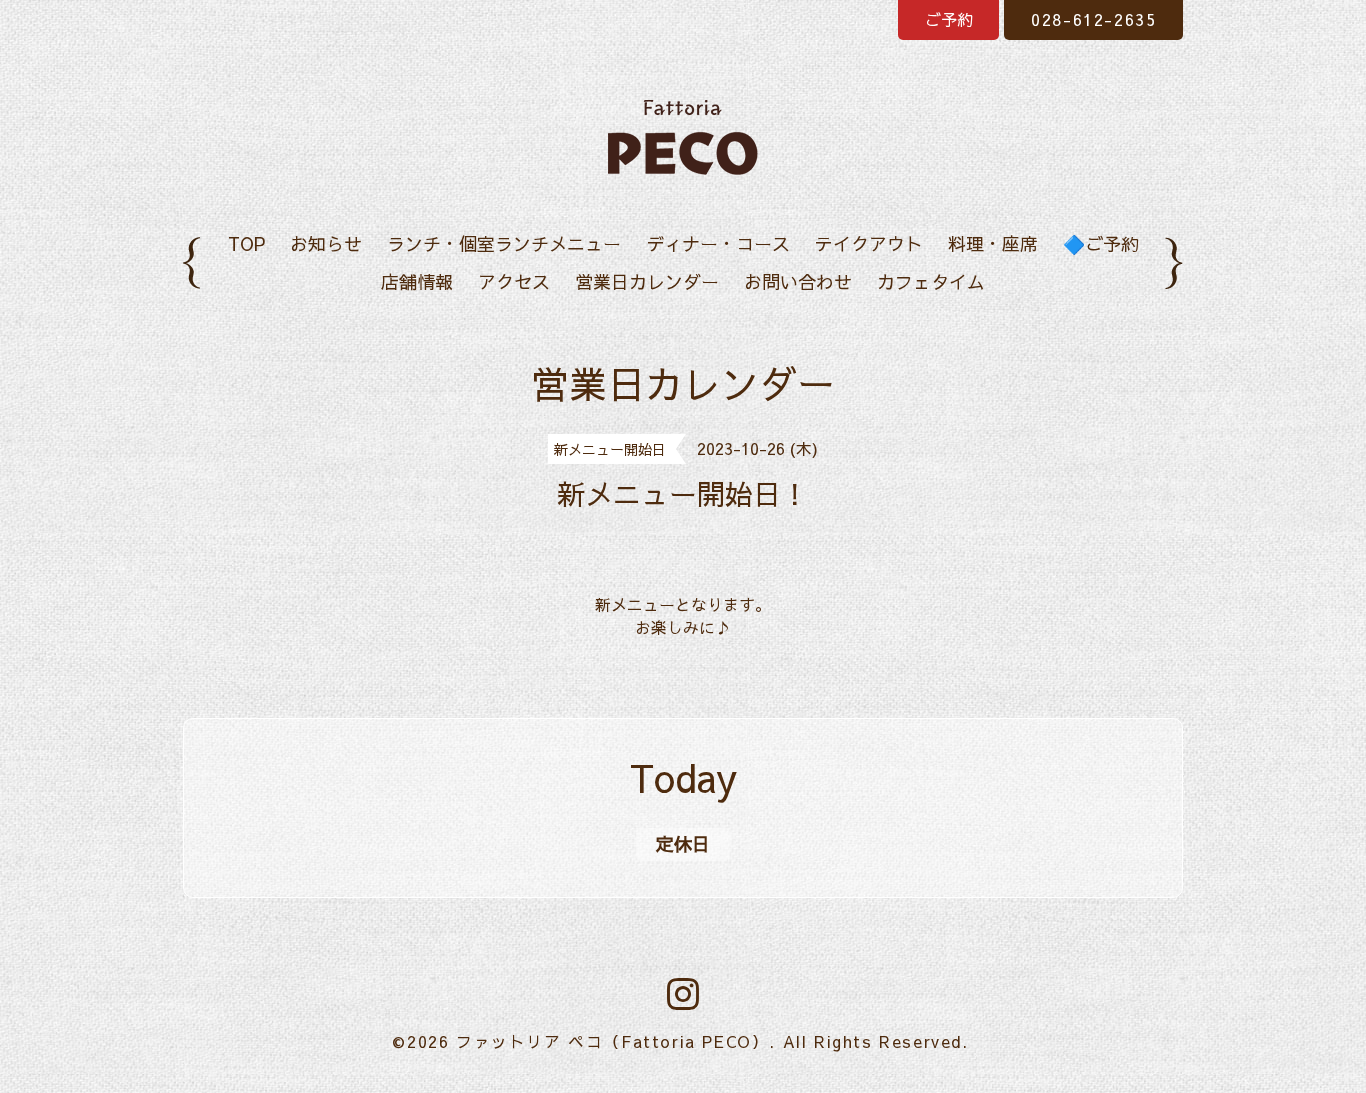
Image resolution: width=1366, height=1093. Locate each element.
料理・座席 (993, 243)
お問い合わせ (798, 281)
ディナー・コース (718, 243)
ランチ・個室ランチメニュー (504, 243)
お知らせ (326, 243)
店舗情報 (417, 281)
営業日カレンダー (647, 281)
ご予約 (949, 19)
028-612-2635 (1093, 19)
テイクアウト (869, 243)
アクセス (514, 281)
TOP (246, 243)
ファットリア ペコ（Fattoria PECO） (612, 1041)
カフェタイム (931, 281)
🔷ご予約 (1101, 243)
